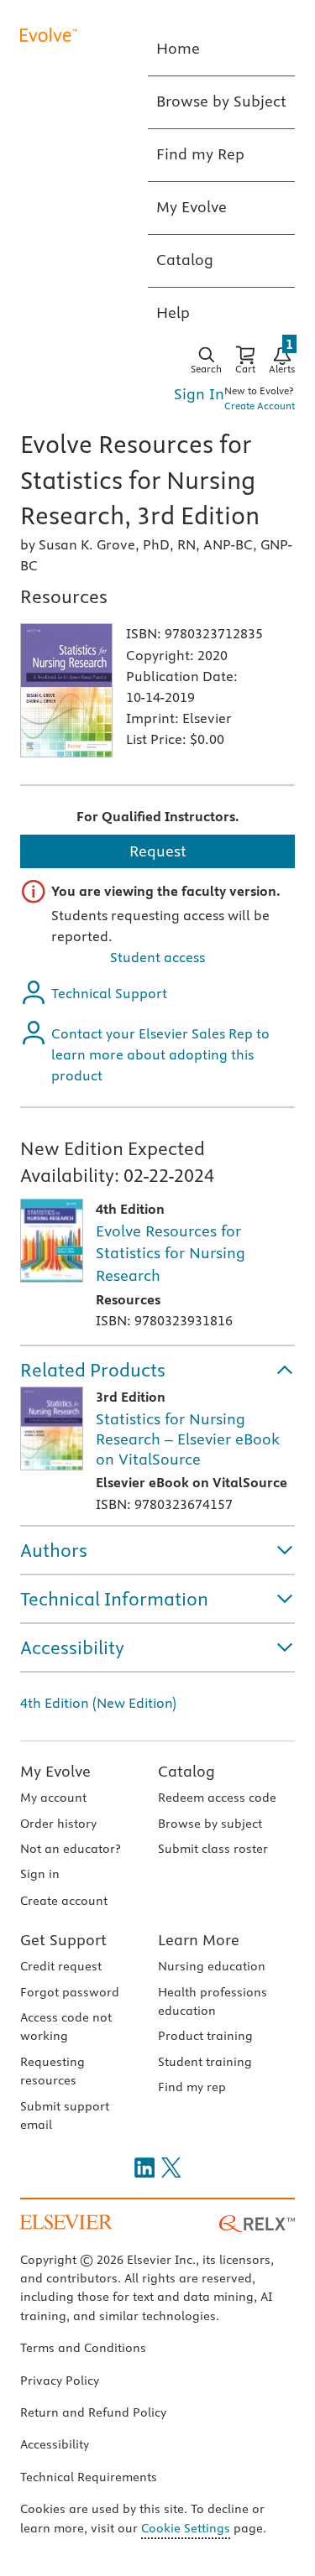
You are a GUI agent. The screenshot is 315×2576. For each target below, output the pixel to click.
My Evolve (55, 1771)
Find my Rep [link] (200, 154)
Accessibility (55, 2444)
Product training (205, 2036)
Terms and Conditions (83, 2348)
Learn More (199, 1940)
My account (53, 1798)
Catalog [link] (185, 260)
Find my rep (192, 2087)
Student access (157, 957)
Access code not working (66, 2027)
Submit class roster (213, 1849)
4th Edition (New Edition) (98, 1703)
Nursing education (212, 1966)
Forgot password (70, 1992)
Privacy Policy (60, 2381)
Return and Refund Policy (93, 2412)
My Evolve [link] (192, 207)
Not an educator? (70, 1849)
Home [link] (178, 48)
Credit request (61, 1966)
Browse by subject (210, 1824)
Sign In (199, 394)
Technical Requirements (89, 2477)
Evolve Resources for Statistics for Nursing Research (171, 1253)
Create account (64, 1901)
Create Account (260, 406)
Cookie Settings (186, 2528)
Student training (205, 2062)
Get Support (63, 1940)
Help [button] (173, 312)
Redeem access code (217, 1798)
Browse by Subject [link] (221, 101)
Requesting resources (52, 2071)
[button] (157, 1370)
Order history (58, 1824)
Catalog (186, 1771)
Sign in (40, 1874)
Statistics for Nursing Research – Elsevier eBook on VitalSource (188, 1439)
